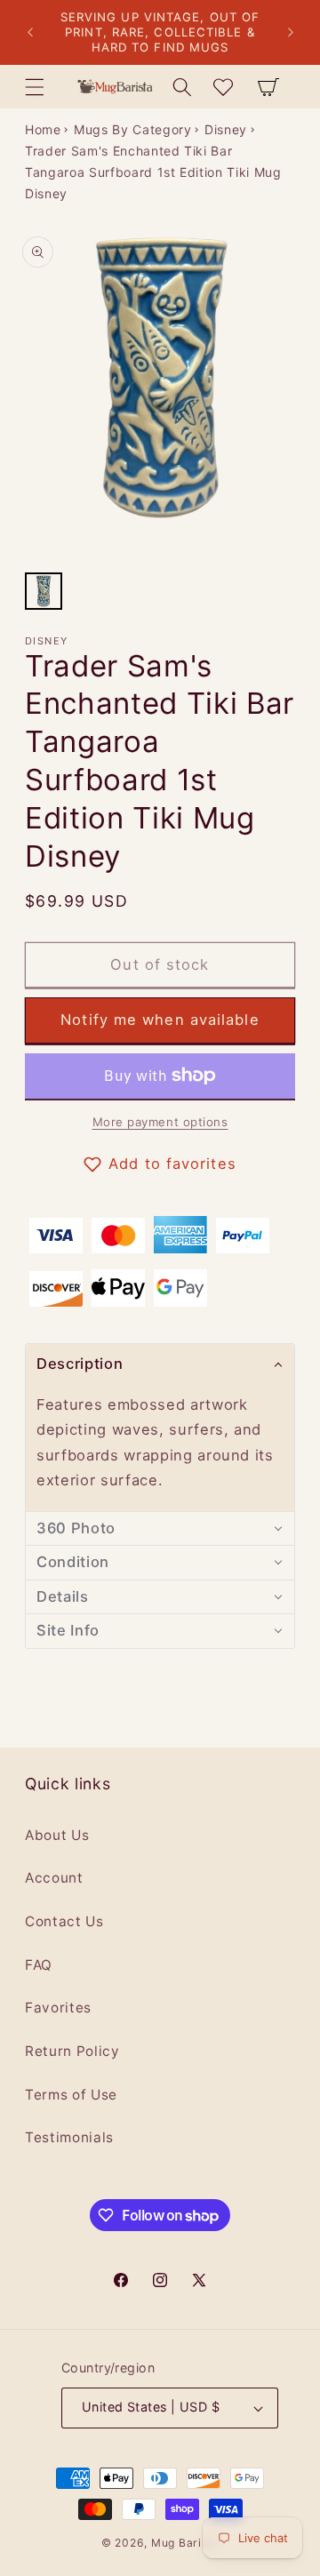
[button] (35, 86)
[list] (160, 394)
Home (43, 129)
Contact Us (64, 1921)
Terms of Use (71, 2095)
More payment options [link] (160, 1122)
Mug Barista (185, 2543)
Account (54, 1878)
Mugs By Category (133, 129)
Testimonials (69, 2137)
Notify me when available (160, 1020)
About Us (57, 1835)
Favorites (58, 2008)
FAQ (39, 1965)
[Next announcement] (291, 33)
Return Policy (72, 2051)
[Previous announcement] (30, 33)
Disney (226, 129)
